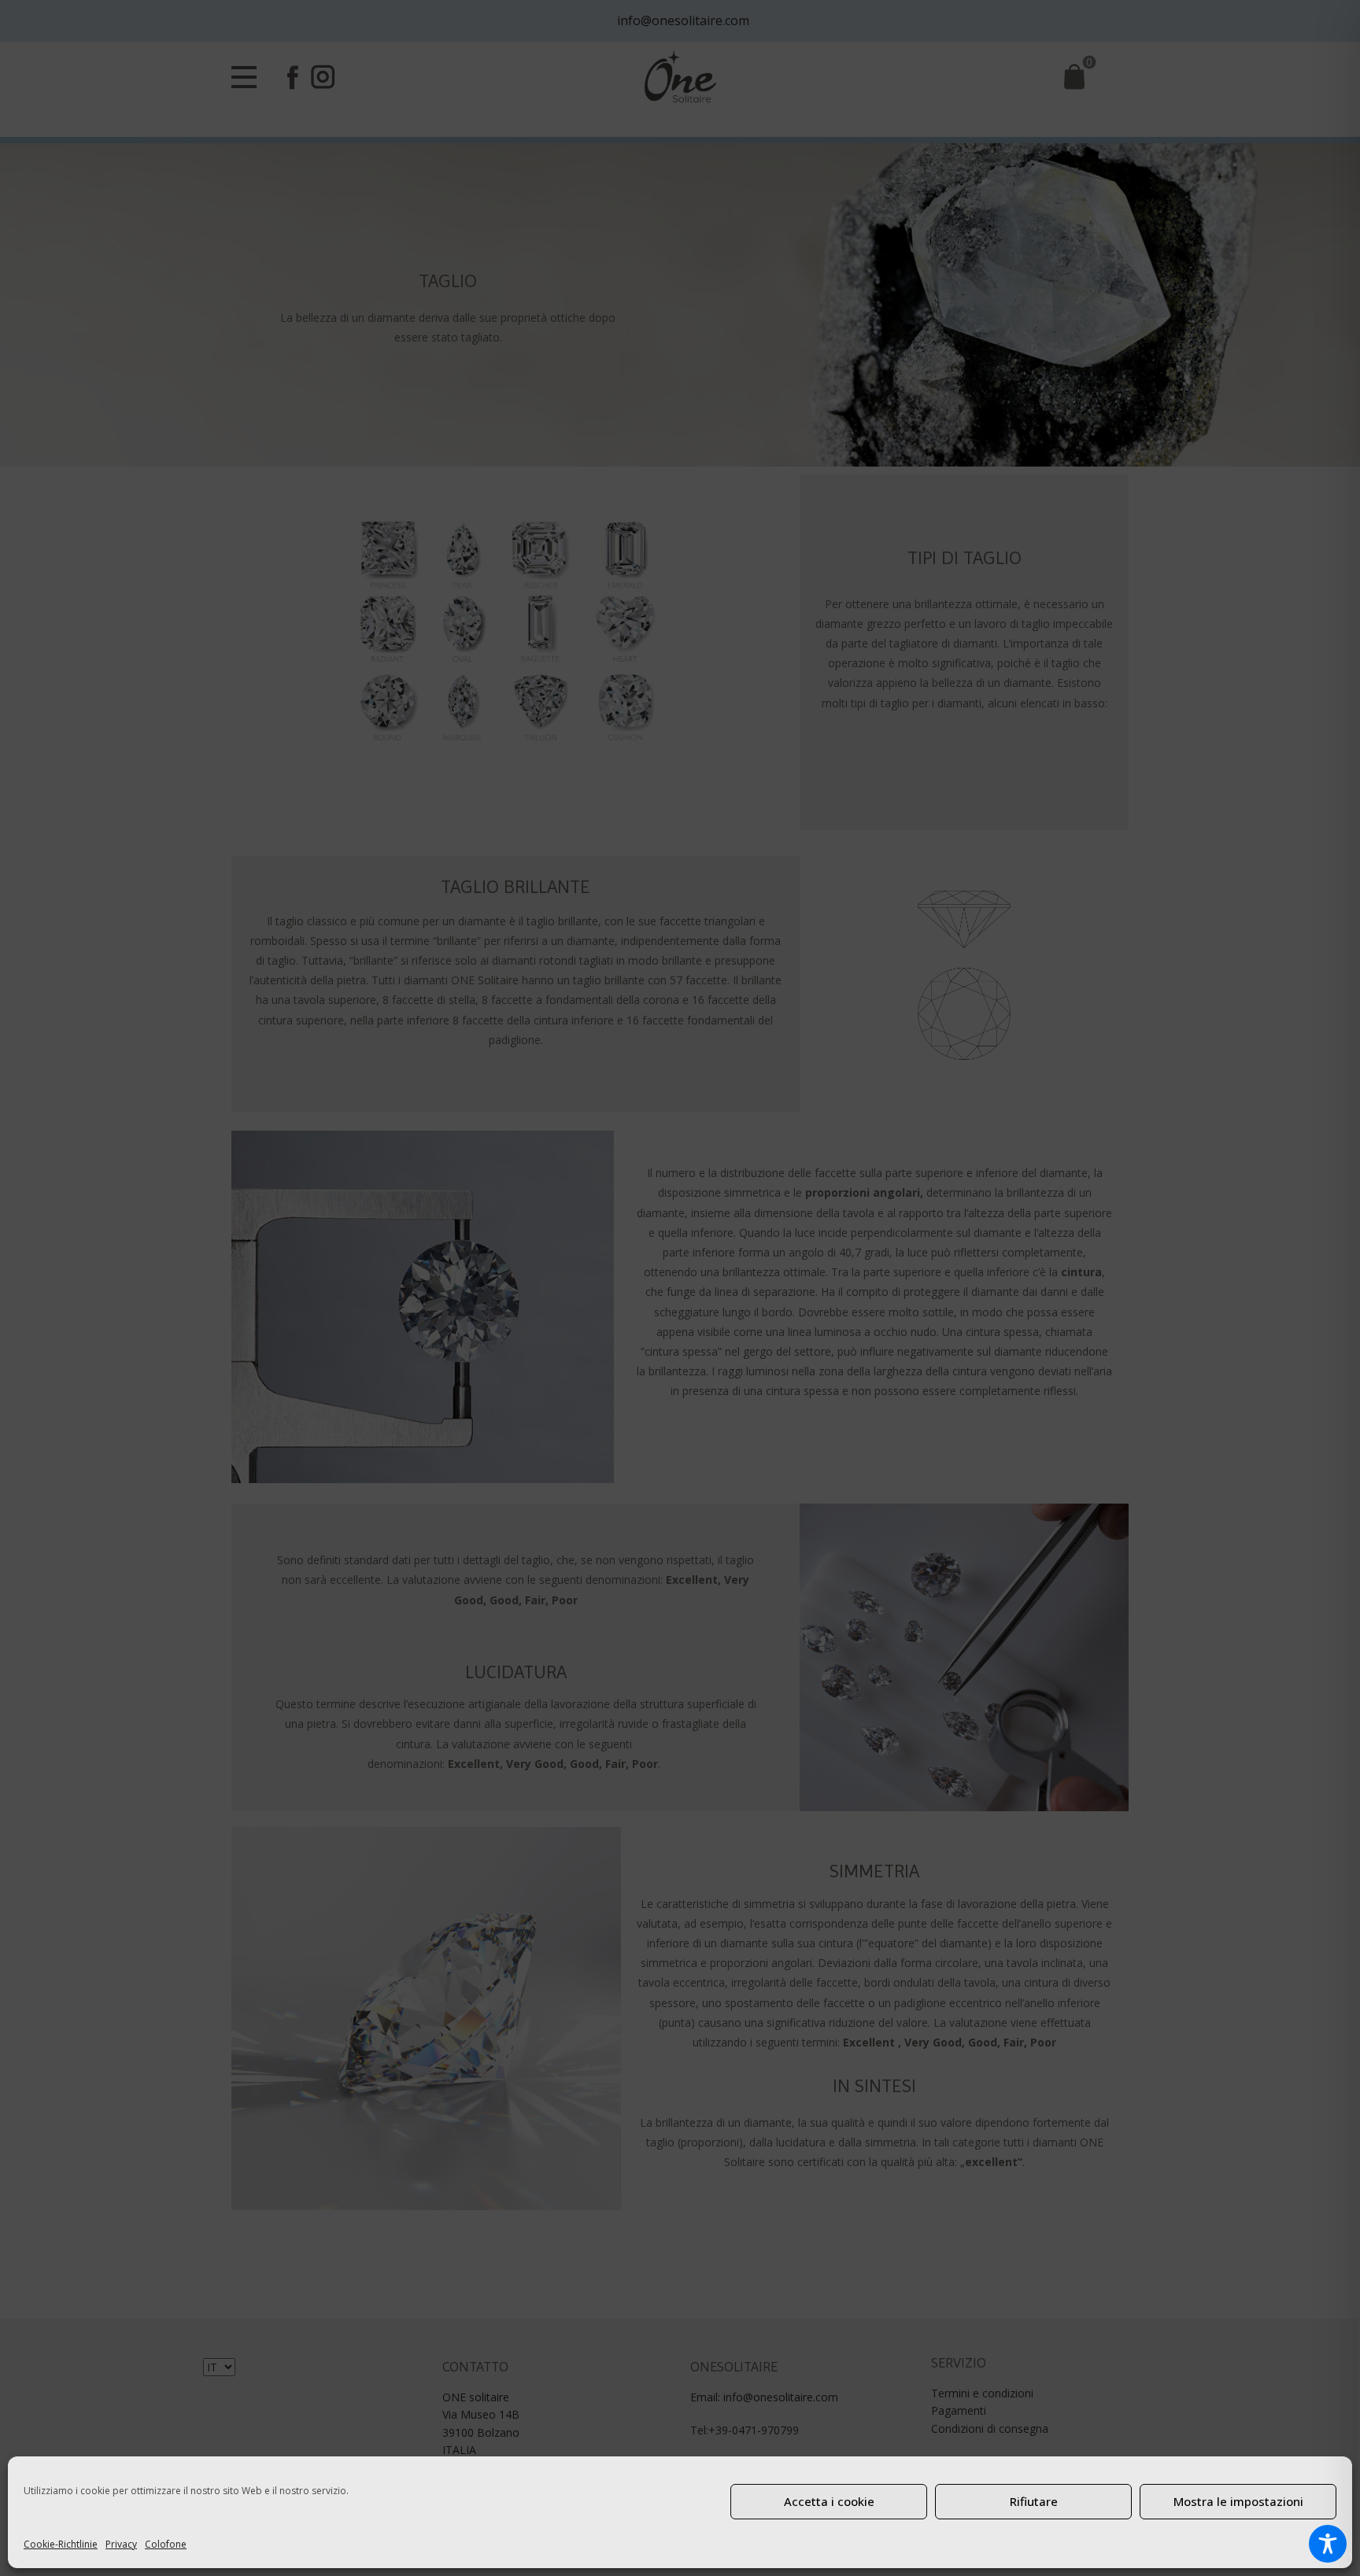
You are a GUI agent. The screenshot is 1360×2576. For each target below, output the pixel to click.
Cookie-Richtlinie (61, 2544)
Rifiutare (1034, 2501)
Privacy (121, 2544)
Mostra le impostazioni (1238, 2501)
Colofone (166, 2544)
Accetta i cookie (829, 2501)
